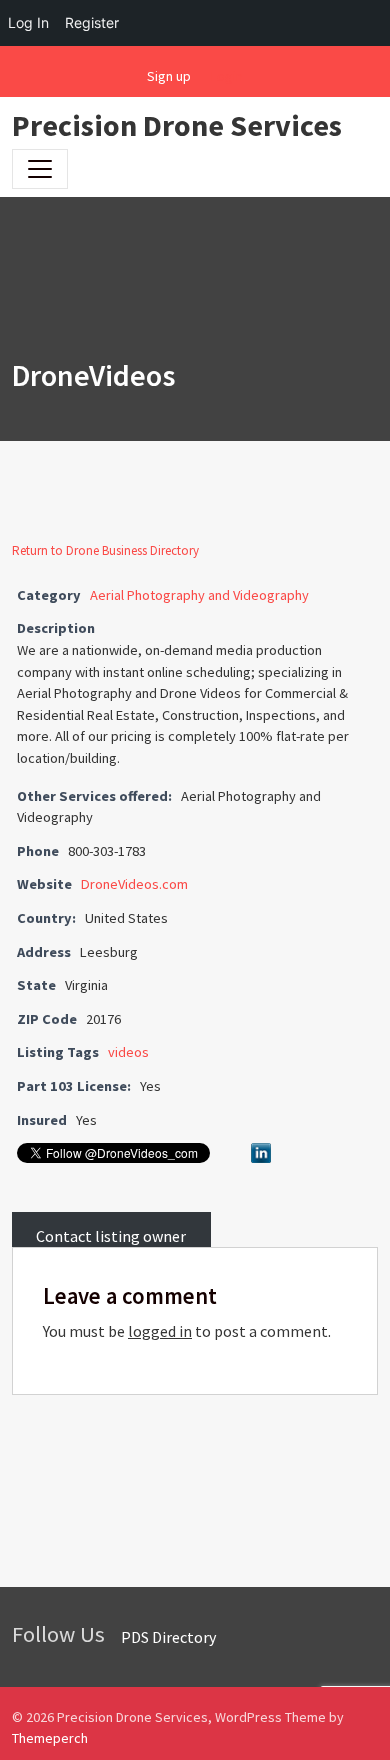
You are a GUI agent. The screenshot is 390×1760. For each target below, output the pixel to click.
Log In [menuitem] (28, 22)
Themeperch (50, 1738)
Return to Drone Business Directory (105, 550)
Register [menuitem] (92, 22)
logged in (160, 1331)
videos (128, 1052)
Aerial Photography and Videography (199, 595)
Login (227, 76)
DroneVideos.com (134, 884)
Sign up (169, 76)
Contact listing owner (111, 1235)
